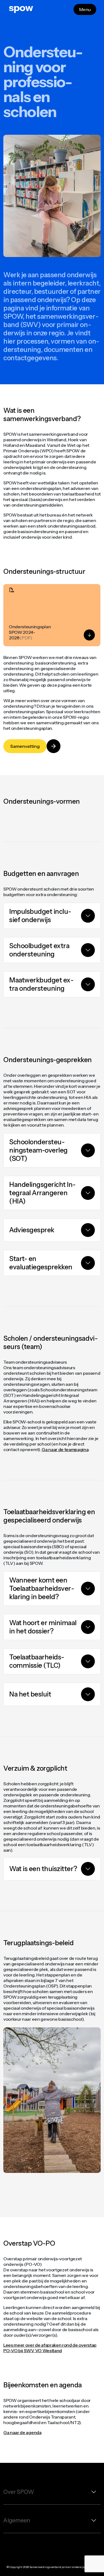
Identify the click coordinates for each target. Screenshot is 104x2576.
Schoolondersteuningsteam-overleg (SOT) (38, 1150)
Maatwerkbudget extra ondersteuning (41, 984)
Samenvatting (25, 746)
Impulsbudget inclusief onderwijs (40, 916)
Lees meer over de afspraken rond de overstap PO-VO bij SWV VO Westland (50, 2348)
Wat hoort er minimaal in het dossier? (43, 1627)
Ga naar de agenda (22, 2432)
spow (21, 8)
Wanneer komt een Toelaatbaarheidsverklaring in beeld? (42, 1588)
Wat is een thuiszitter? (43, 1869)
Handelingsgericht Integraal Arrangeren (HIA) (42, 1193)
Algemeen (17, 2520)
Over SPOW (19, 2492)
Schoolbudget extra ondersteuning (39, 950)
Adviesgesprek (32, 1230)
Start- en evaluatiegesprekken (41, 1263)
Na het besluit (30, 1694)
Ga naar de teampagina (65, 1449)
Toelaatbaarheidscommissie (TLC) (37, 1661)
